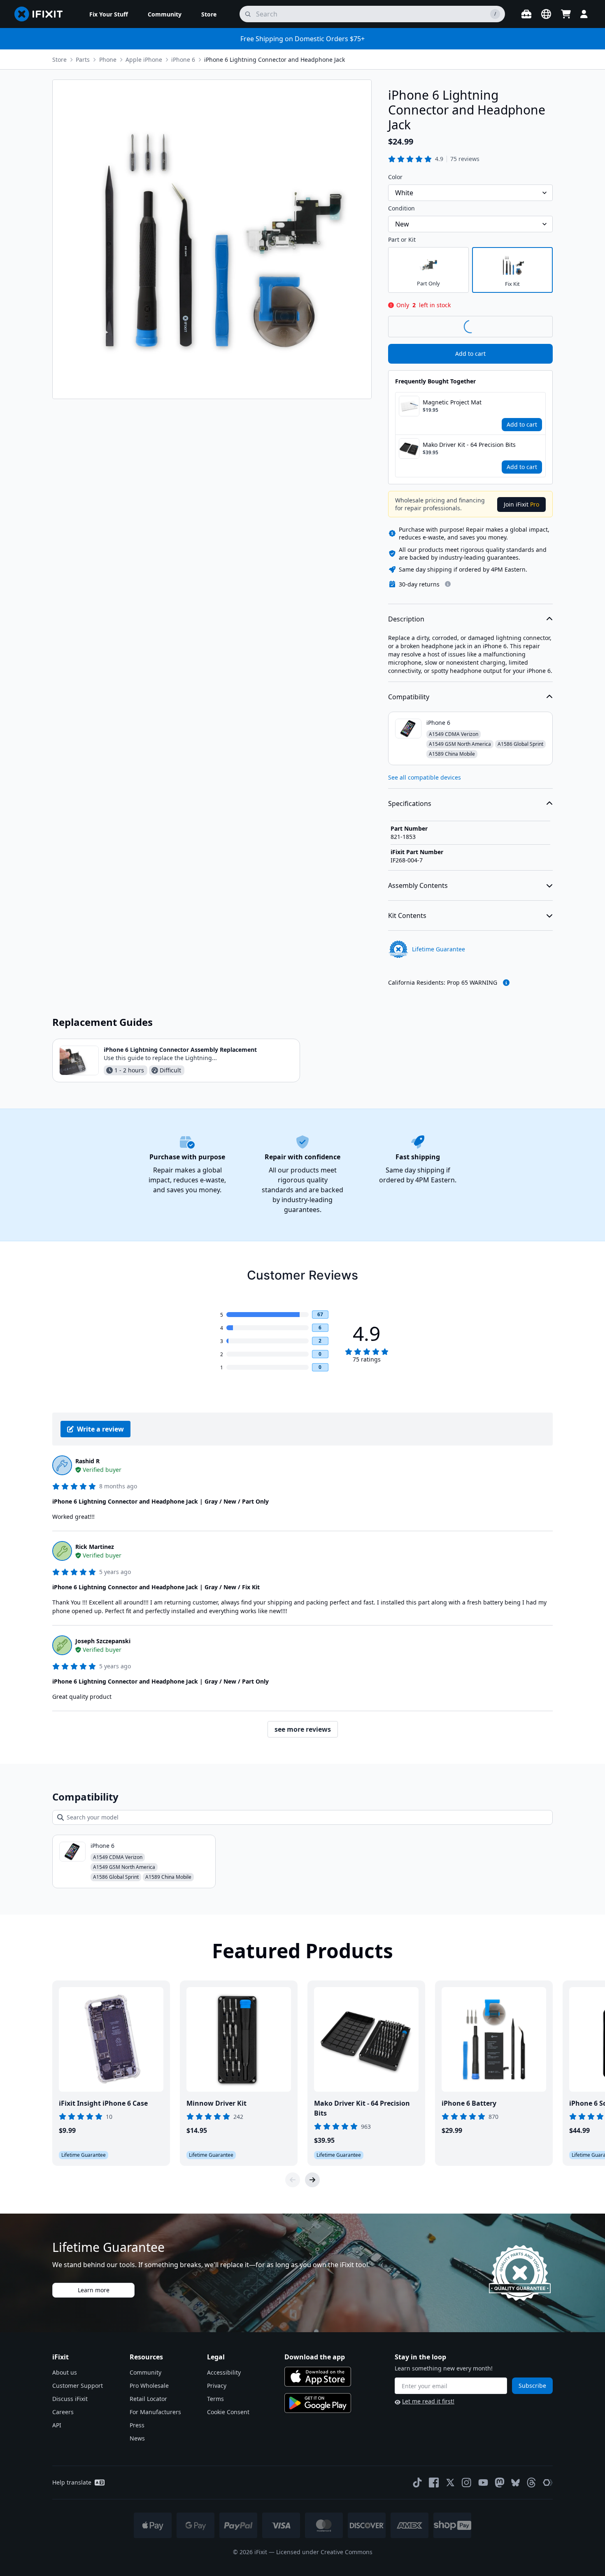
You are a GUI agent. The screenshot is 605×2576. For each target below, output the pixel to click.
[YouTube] (483, 2483)
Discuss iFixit (70, 2399)
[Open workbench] (526, 14)
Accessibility (224, 2372)
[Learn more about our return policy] (448, 584)
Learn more (94, 2290)
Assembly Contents (418, 885)
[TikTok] (417, 2483)
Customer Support (78, 2386)
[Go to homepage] (42, 14)
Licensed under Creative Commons (324, 2552)
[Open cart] (566, 14)
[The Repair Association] (548, 2483)
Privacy (217, 2386)
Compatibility (409, 697)
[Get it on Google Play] (318, 2403)
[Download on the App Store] (318, 2377)
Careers (63, 2412)
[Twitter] (450, 2483)
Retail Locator (148, 2399)
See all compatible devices (425, 777)
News (137, 2438)
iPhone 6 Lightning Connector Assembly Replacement (180, 1050)
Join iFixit (521, 504)
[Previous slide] (293, 2180)
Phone (108, 60)
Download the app (315, 2357)
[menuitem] (109, 14)
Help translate (72, 2482)
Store (59, 60)
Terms (215, 2399)
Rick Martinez (95, 1547)
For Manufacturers (155, 2412)
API (57, 2425)
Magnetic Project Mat (452, 402)
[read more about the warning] (506, 983)
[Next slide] (312, 2180)
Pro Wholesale (149, 2386)
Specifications (410, 803)
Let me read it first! (428, 2401)
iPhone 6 (183, 60)
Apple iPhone (144, 60)
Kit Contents (407, 915)
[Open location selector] (546, 14)
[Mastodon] (500, 2483)
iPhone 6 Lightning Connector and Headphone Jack (275, 60)
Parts (83, 60)
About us (65, 2372)
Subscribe (532, 2386)
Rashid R (87, 1461)
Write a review (100, 1429)
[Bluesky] (515, 2483)
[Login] (584, 14)
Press (137, 2425)
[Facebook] (434, 2483)
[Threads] (531, 2483)
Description (406, 619)
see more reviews (303, 1729)
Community (145, 2372)
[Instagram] (467, 2483)
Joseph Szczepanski (103, 1641)
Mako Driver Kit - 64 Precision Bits (469, 445)
